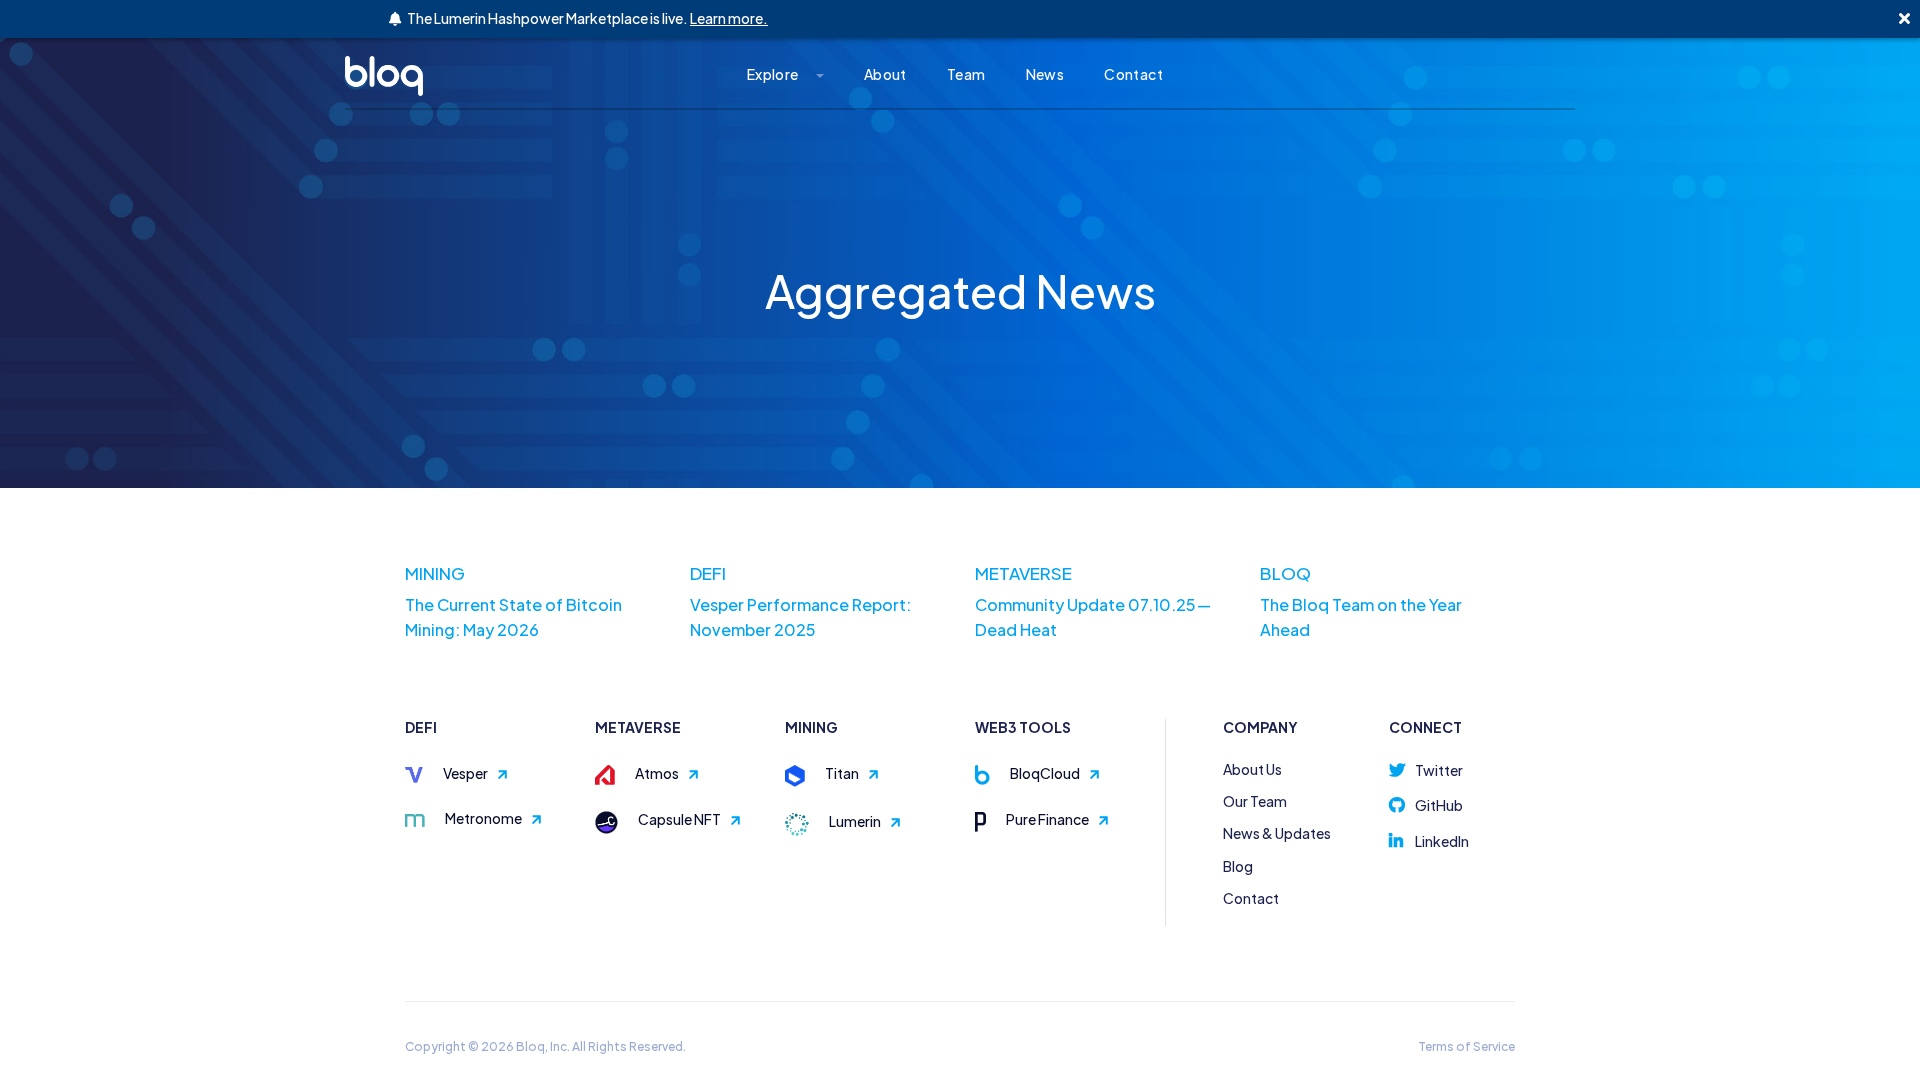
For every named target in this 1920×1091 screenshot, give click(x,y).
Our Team (1255, 801)
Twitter (1439, 770)
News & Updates (1277, 833)
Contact (1133, 74)
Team (966, 74)
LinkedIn (1442, 841)
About (885, 74)
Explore (773, 74)
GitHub (1439, 805)
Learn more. (729, 18)
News (1045, 74)
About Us (1252, 769)
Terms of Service (1466, 1046)
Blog (1238, 866)
